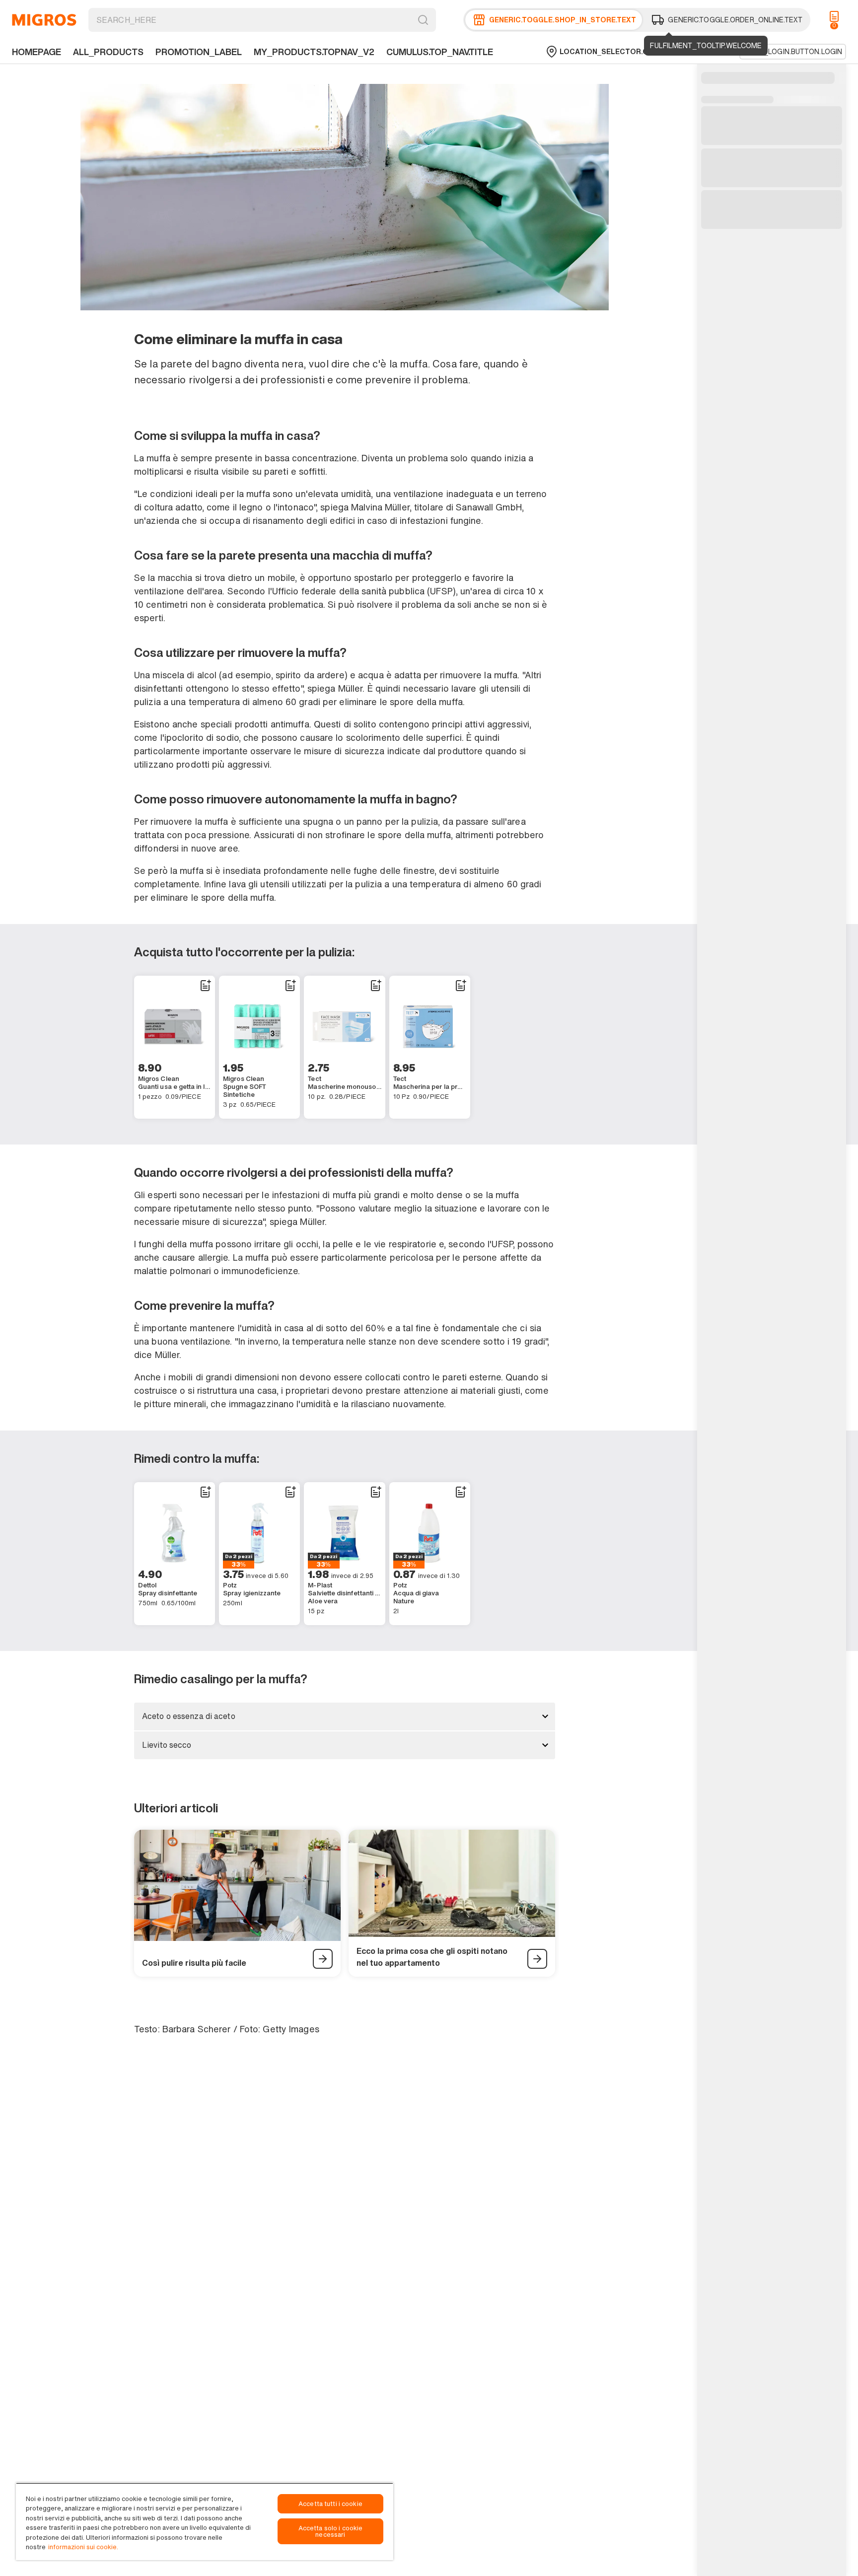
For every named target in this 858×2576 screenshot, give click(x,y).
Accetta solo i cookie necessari (331, 2531)
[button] (345, 1717)
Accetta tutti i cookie (330, 2504)
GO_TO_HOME (44, 20)
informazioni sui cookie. (83, 2547)
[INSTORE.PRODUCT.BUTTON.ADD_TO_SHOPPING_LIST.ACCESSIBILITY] (205, 986)
